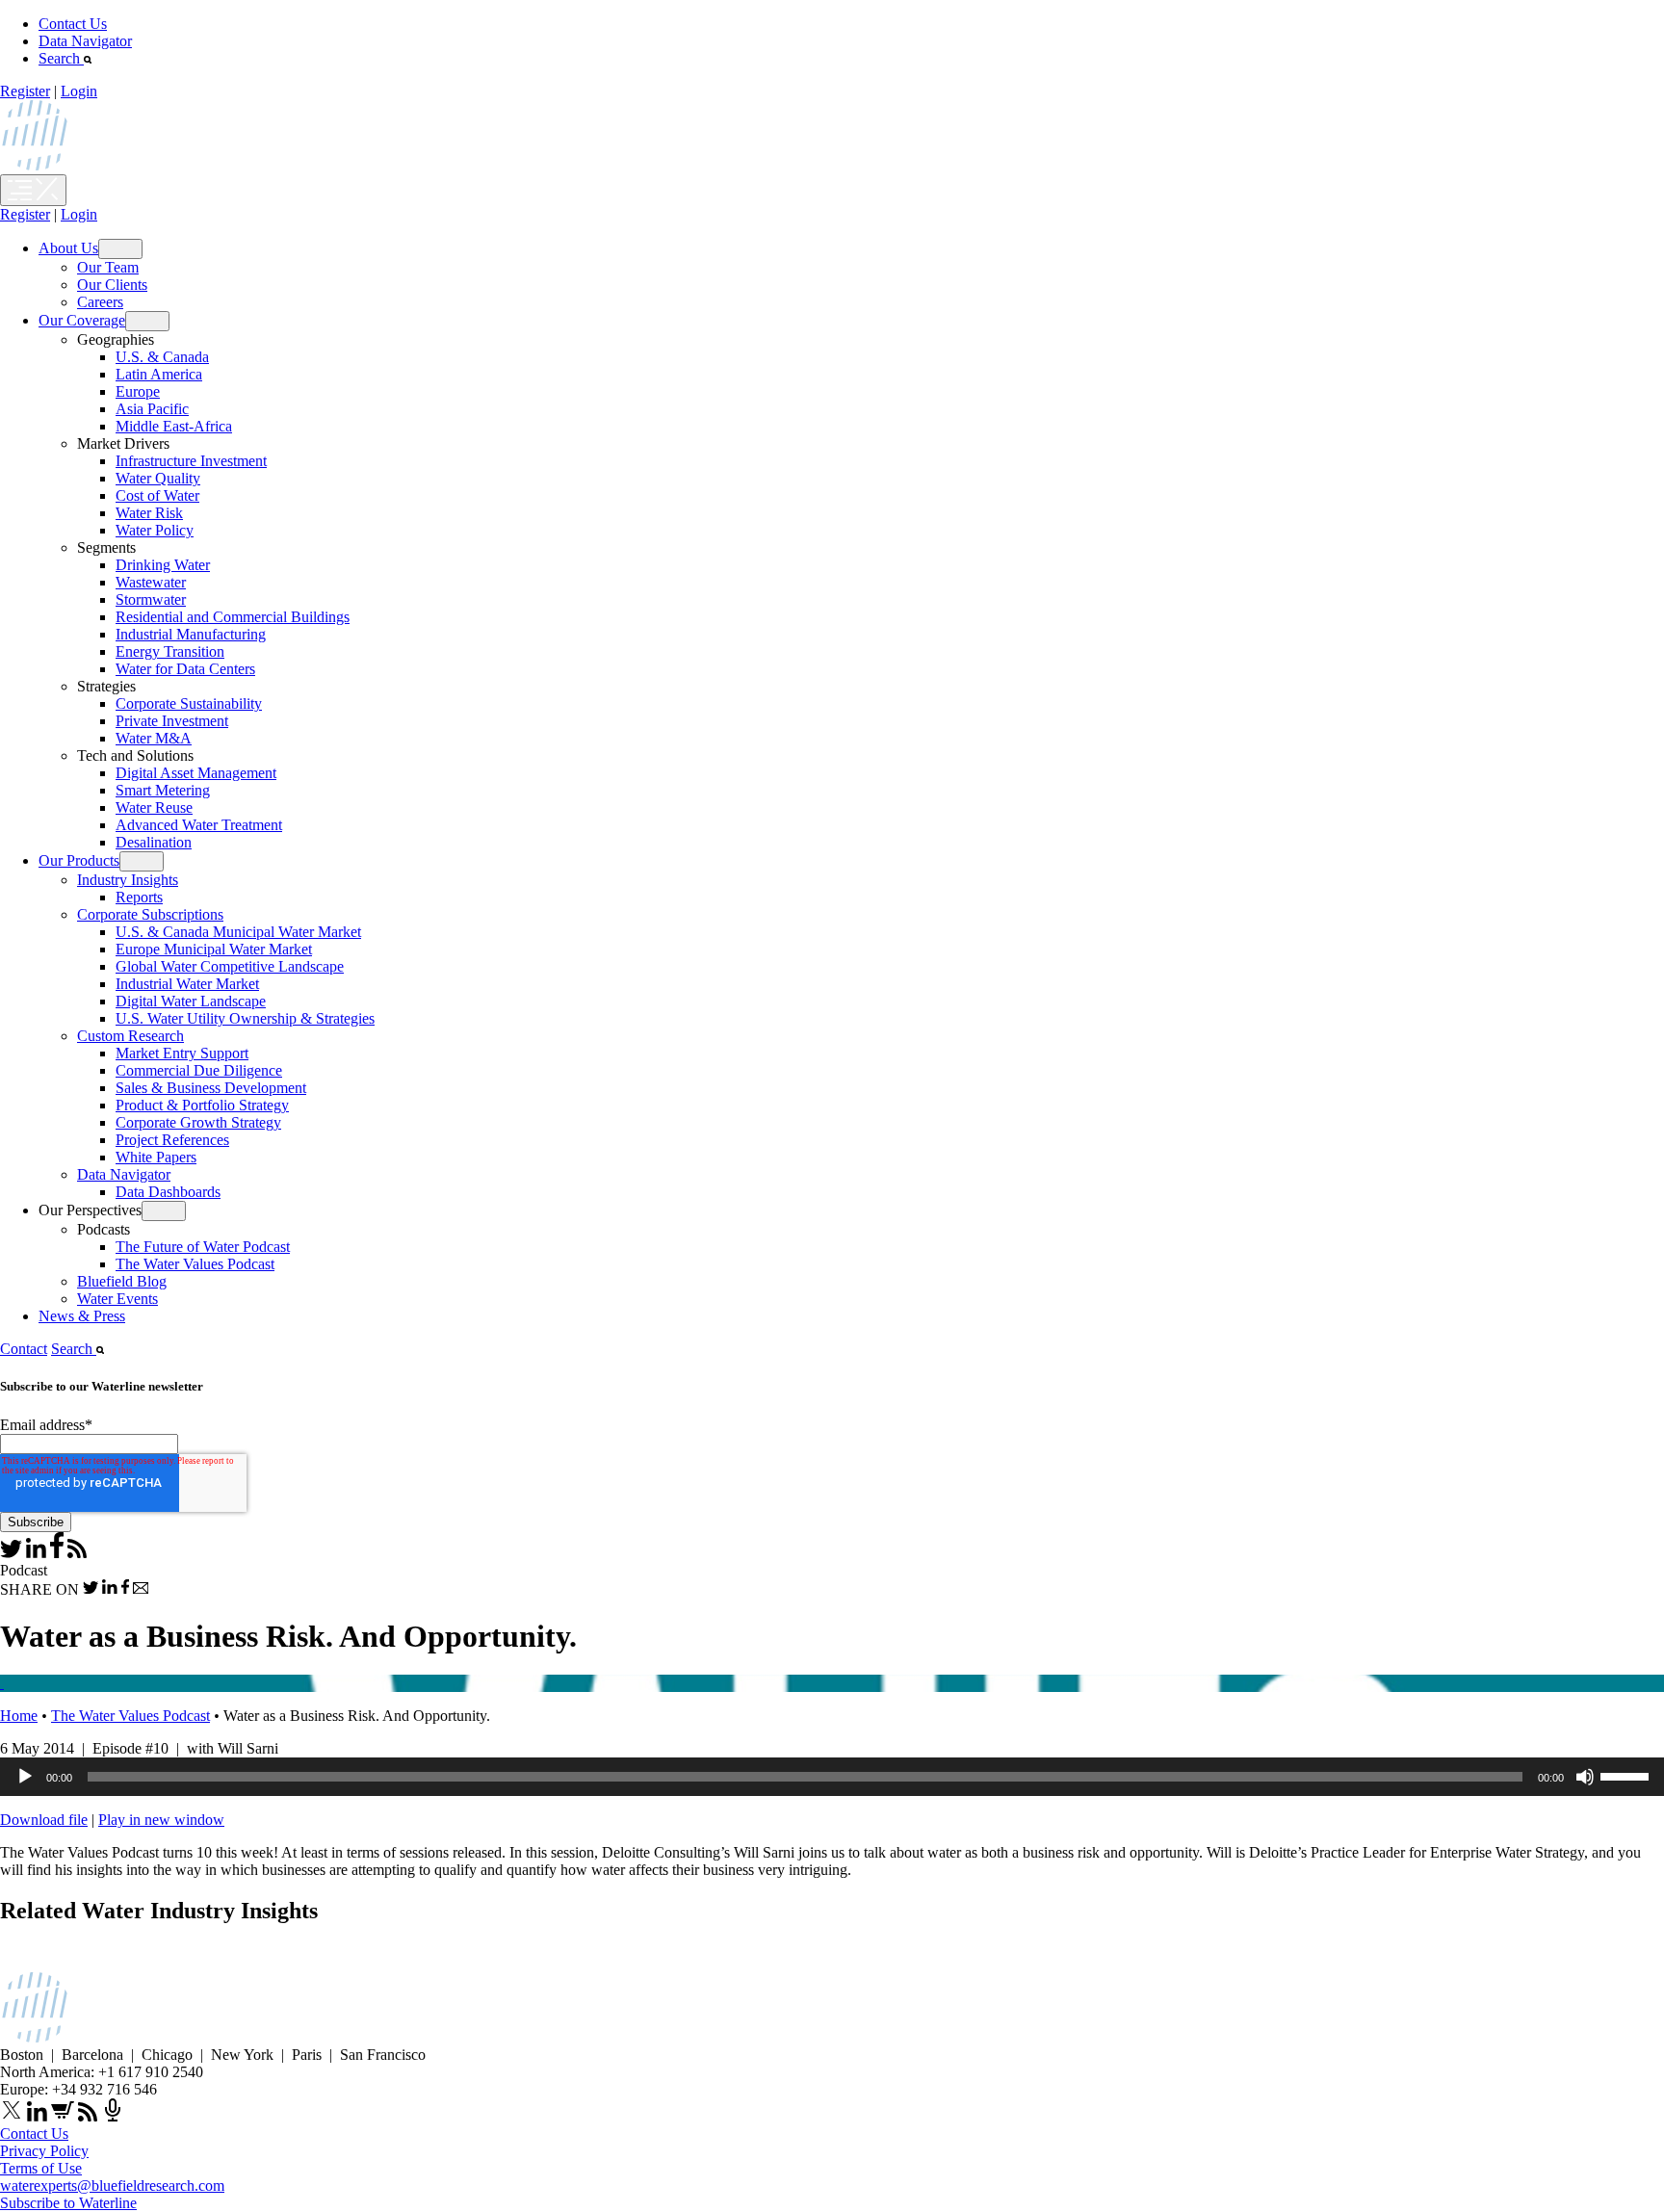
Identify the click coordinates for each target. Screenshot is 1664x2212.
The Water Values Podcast (195, 1264)
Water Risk (149, 513)
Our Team (108, 267)
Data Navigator (85, 41)
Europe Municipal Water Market (214, 949)
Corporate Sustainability (189, 703)
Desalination (154, 842)
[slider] (1627, 1775)
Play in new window (161, 1820)
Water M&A (154, 738)
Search (61, 58)
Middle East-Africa (174, 426)
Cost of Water (157, 495)
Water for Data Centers (185, 669)
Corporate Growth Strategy (198, 1122)
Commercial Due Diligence (199, 1070)
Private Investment (172, 721)
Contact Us (73, 24)
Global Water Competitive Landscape (230, 966)
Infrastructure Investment (191, 461)
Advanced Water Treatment (199, 825)
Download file (44, 1820)
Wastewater (151, 582)
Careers (100, 302)
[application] (832, 1777)
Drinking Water (163, 565)
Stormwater (151, 599)
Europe (138, 391)
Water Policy (155, 530)
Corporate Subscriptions (150, 914)
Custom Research (130, 1036)
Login (79, 91)
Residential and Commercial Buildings (233, 617)
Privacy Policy (44, 2151)
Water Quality (158, 478)
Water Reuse (154, 807)
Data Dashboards (168, 1192)
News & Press (82, 1316)
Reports (139, 897)
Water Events (117, 1299)
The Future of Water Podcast (203, 1247)
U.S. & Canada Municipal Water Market (238, 932)
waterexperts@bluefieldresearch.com (112, 2186)
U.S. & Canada (162, 357)
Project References (172, 1140)
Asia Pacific (152, 409)
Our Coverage (82, 320)
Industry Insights (128, 880)
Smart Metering (163, 790)
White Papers (156, 1157)
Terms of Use (41, 2168)
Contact (24, 1349)
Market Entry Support (182, 1053)
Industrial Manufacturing (191, 634)
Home (19, 1716)
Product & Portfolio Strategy (202, 1105)
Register (25, 91)
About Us (68, 248)
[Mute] (1585, 1777)
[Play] (25, 1777)
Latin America (159, 374)
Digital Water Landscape (191, 1001)
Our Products (79, 860)
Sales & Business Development (211, 1088)
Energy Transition (170, 651)
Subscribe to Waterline (68, 2203)
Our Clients (112, 285)
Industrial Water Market (187, 984)
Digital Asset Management (196, 773)
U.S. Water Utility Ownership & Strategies (245, 1018)
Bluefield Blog (122, 1281)
